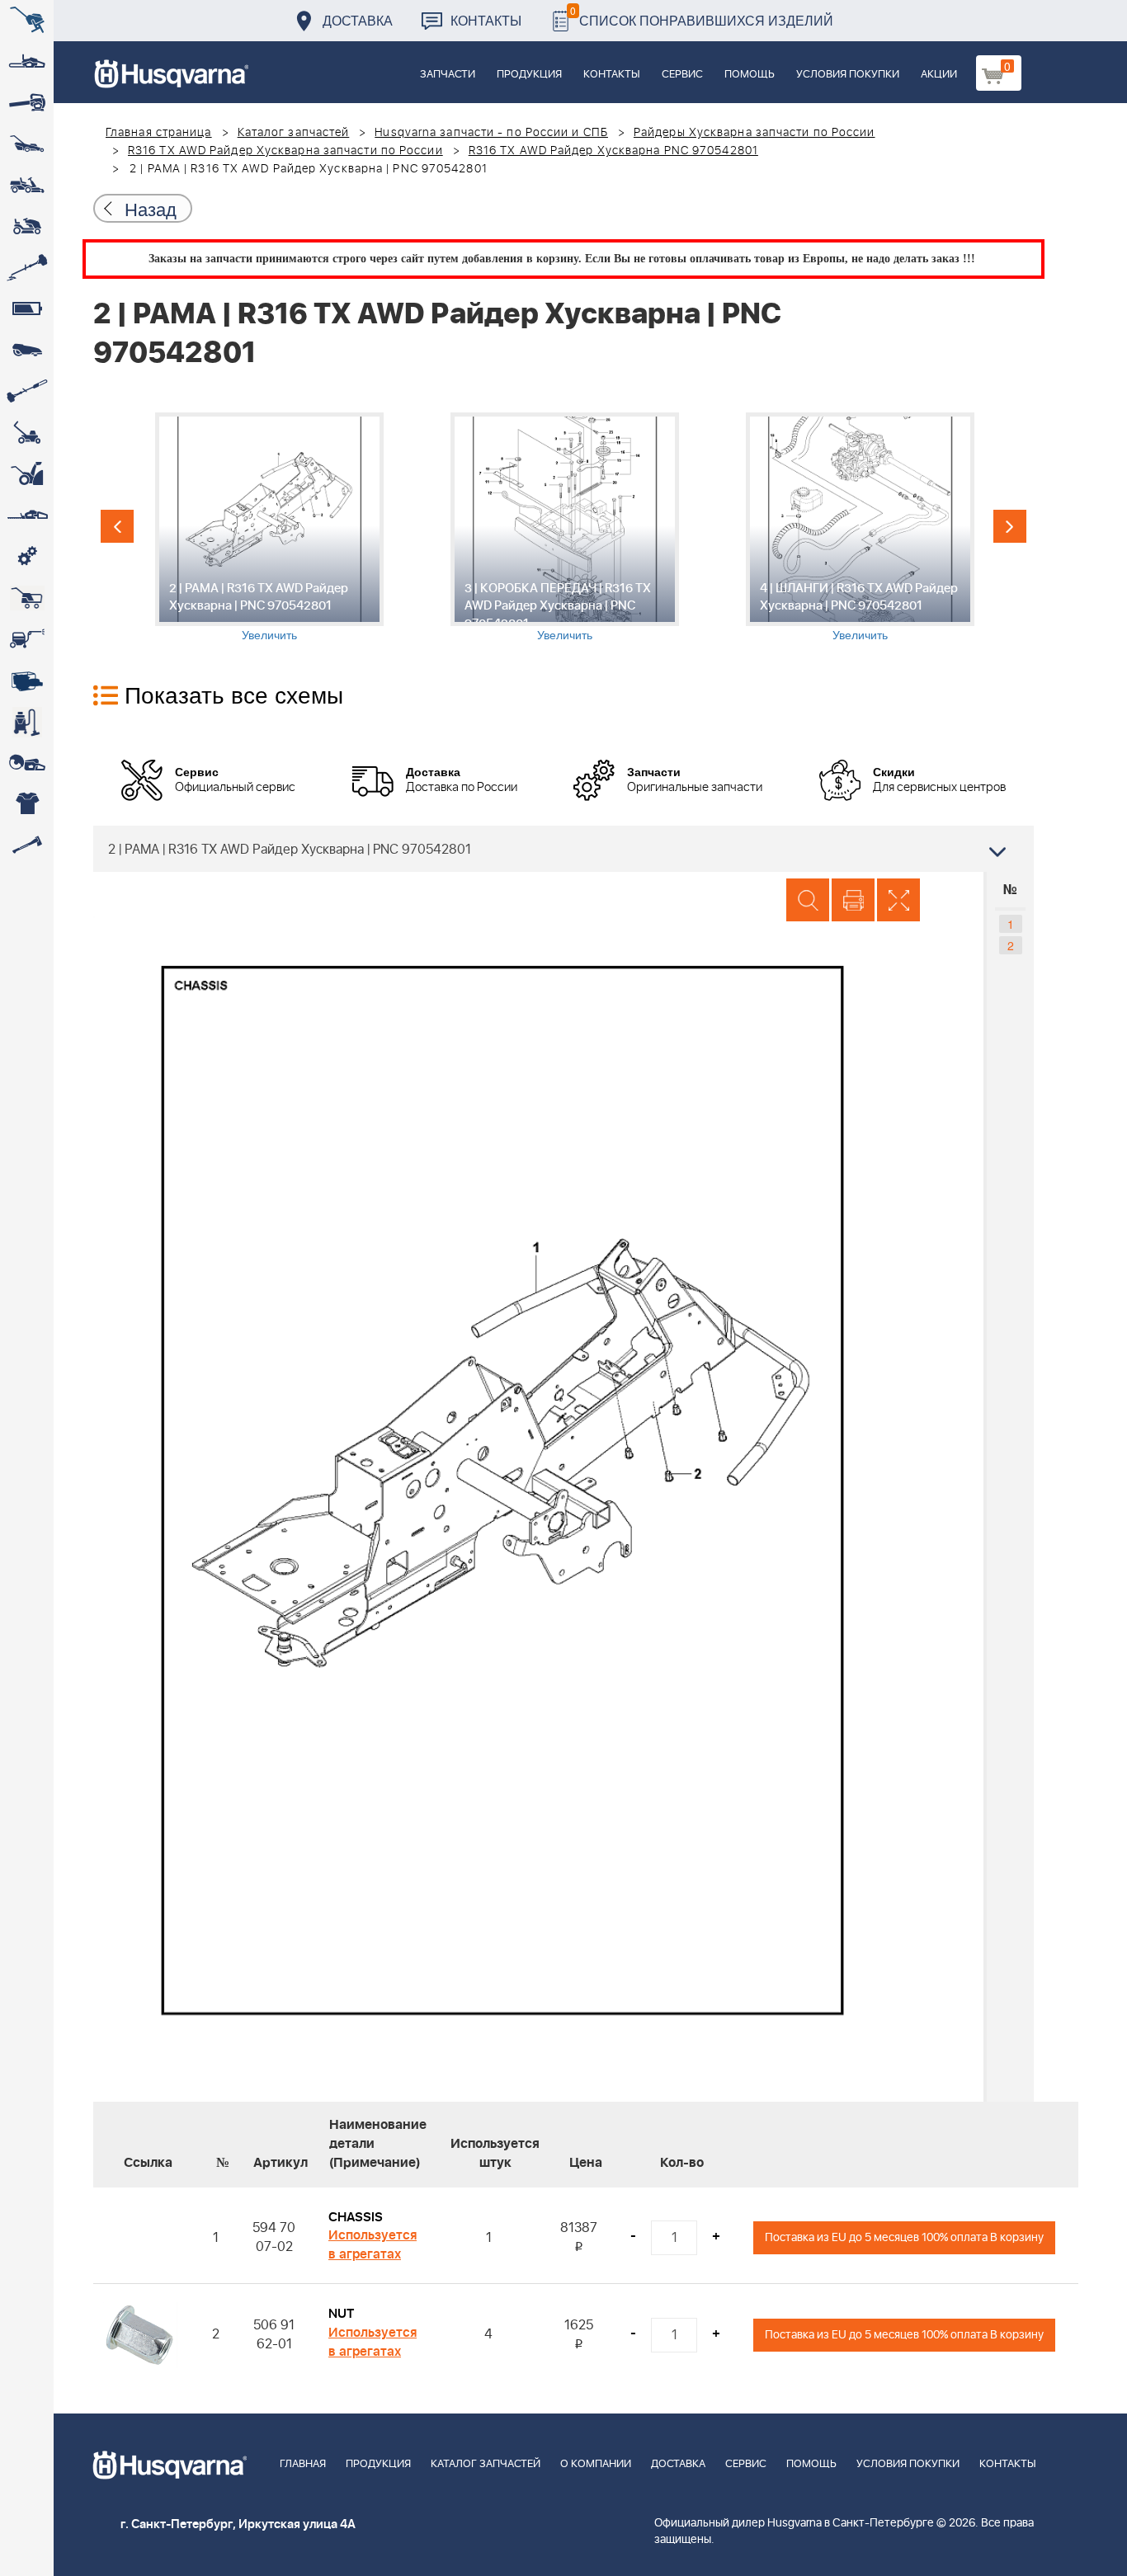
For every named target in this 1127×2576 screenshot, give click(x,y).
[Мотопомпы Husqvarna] (27, 680)
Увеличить (269, 634)
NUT (341, 2314)
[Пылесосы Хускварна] (27, 722)
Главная (303, 2464)
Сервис (682, 75)
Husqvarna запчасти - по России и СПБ (491, 133)
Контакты (486, 20)
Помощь (750, 75)
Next (1010, 526)
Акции (939, 75)
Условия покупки (848, 75)
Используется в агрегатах (373, 2245)
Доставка (358, 20)
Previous (117, 526)
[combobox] (563, 849)
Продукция (529, 75)
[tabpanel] (269, 527)
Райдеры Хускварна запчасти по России (754, 133)
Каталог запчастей (294, 133)
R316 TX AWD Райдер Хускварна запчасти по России (285, 151)
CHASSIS (356, 2217)
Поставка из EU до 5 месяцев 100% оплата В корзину (904, 2237)
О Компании (596, 2464)
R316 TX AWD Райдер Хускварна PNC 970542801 (613, 151)
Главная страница (159, 133)
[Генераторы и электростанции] (27, 598)
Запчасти (448, 75)
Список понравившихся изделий (702, 16)
